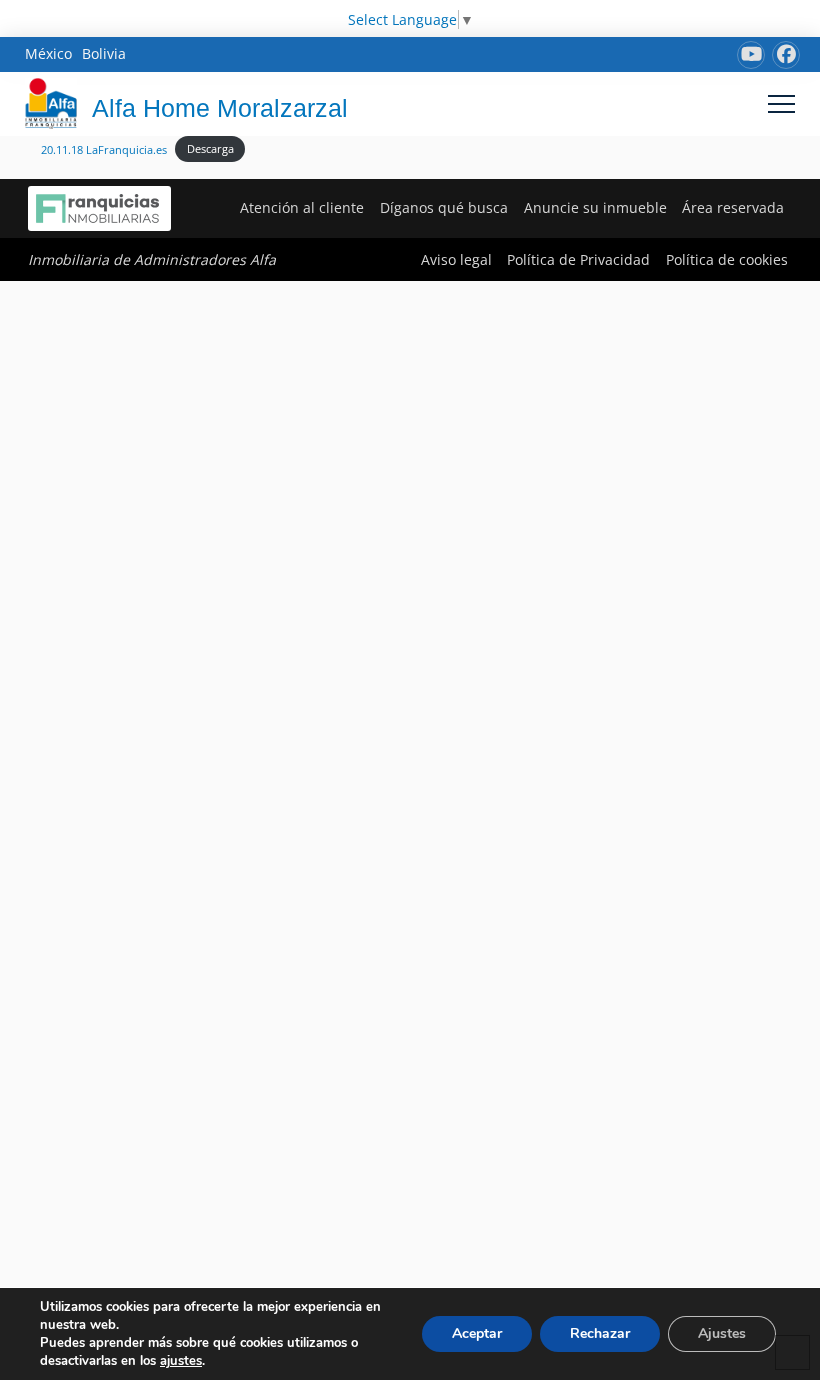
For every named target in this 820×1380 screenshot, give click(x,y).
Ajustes (722, 1333)
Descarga (210, 148)
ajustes (181, 1361)
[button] (781, 103)
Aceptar (477, 1333)
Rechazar (600, 1333)
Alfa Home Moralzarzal (220, 108)
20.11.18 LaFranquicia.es (104, 148)
